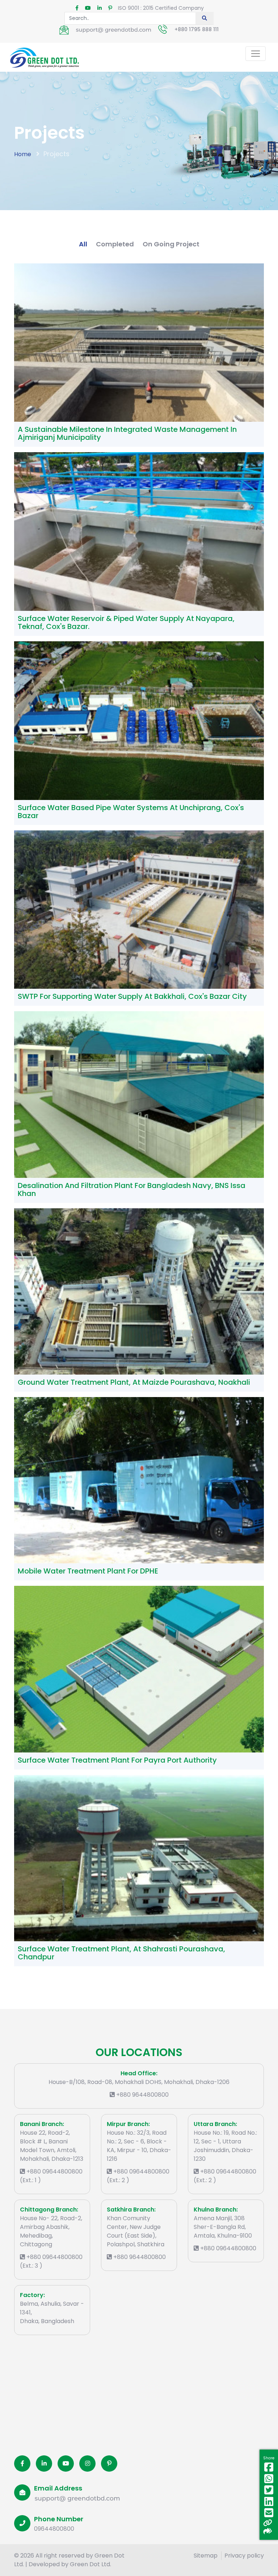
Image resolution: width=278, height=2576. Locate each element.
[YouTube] (66, 2464)
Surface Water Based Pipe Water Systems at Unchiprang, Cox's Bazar (131, 812)
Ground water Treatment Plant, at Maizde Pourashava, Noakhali (134, 1382)
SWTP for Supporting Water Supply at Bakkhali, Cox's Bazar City (132, 996)
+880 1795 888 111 (197, 29)
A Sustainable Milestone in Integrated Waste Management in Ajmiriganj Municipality (127, 433)
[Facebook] (22, 2464)
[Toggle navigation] (256, 54)
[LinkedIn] (44, 2464)
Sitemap (206, 2556)
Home (23, 154)
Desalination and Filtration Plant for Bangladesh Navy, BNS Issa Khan (132, 1189)
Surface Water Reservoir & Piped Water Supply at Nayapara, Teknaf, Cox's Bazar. (126, 622)
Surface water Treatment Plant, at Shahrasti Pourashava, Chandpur (121, 1953)
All (83, 244)
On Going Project (171, 244)
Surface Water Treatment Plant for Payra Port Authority (117, 1760)
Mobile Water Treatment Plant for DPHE (88, 1571)
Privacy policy (244, 2556)
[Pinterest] (109, 2464)
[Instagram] (87, 2464)
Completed (115, 244)
